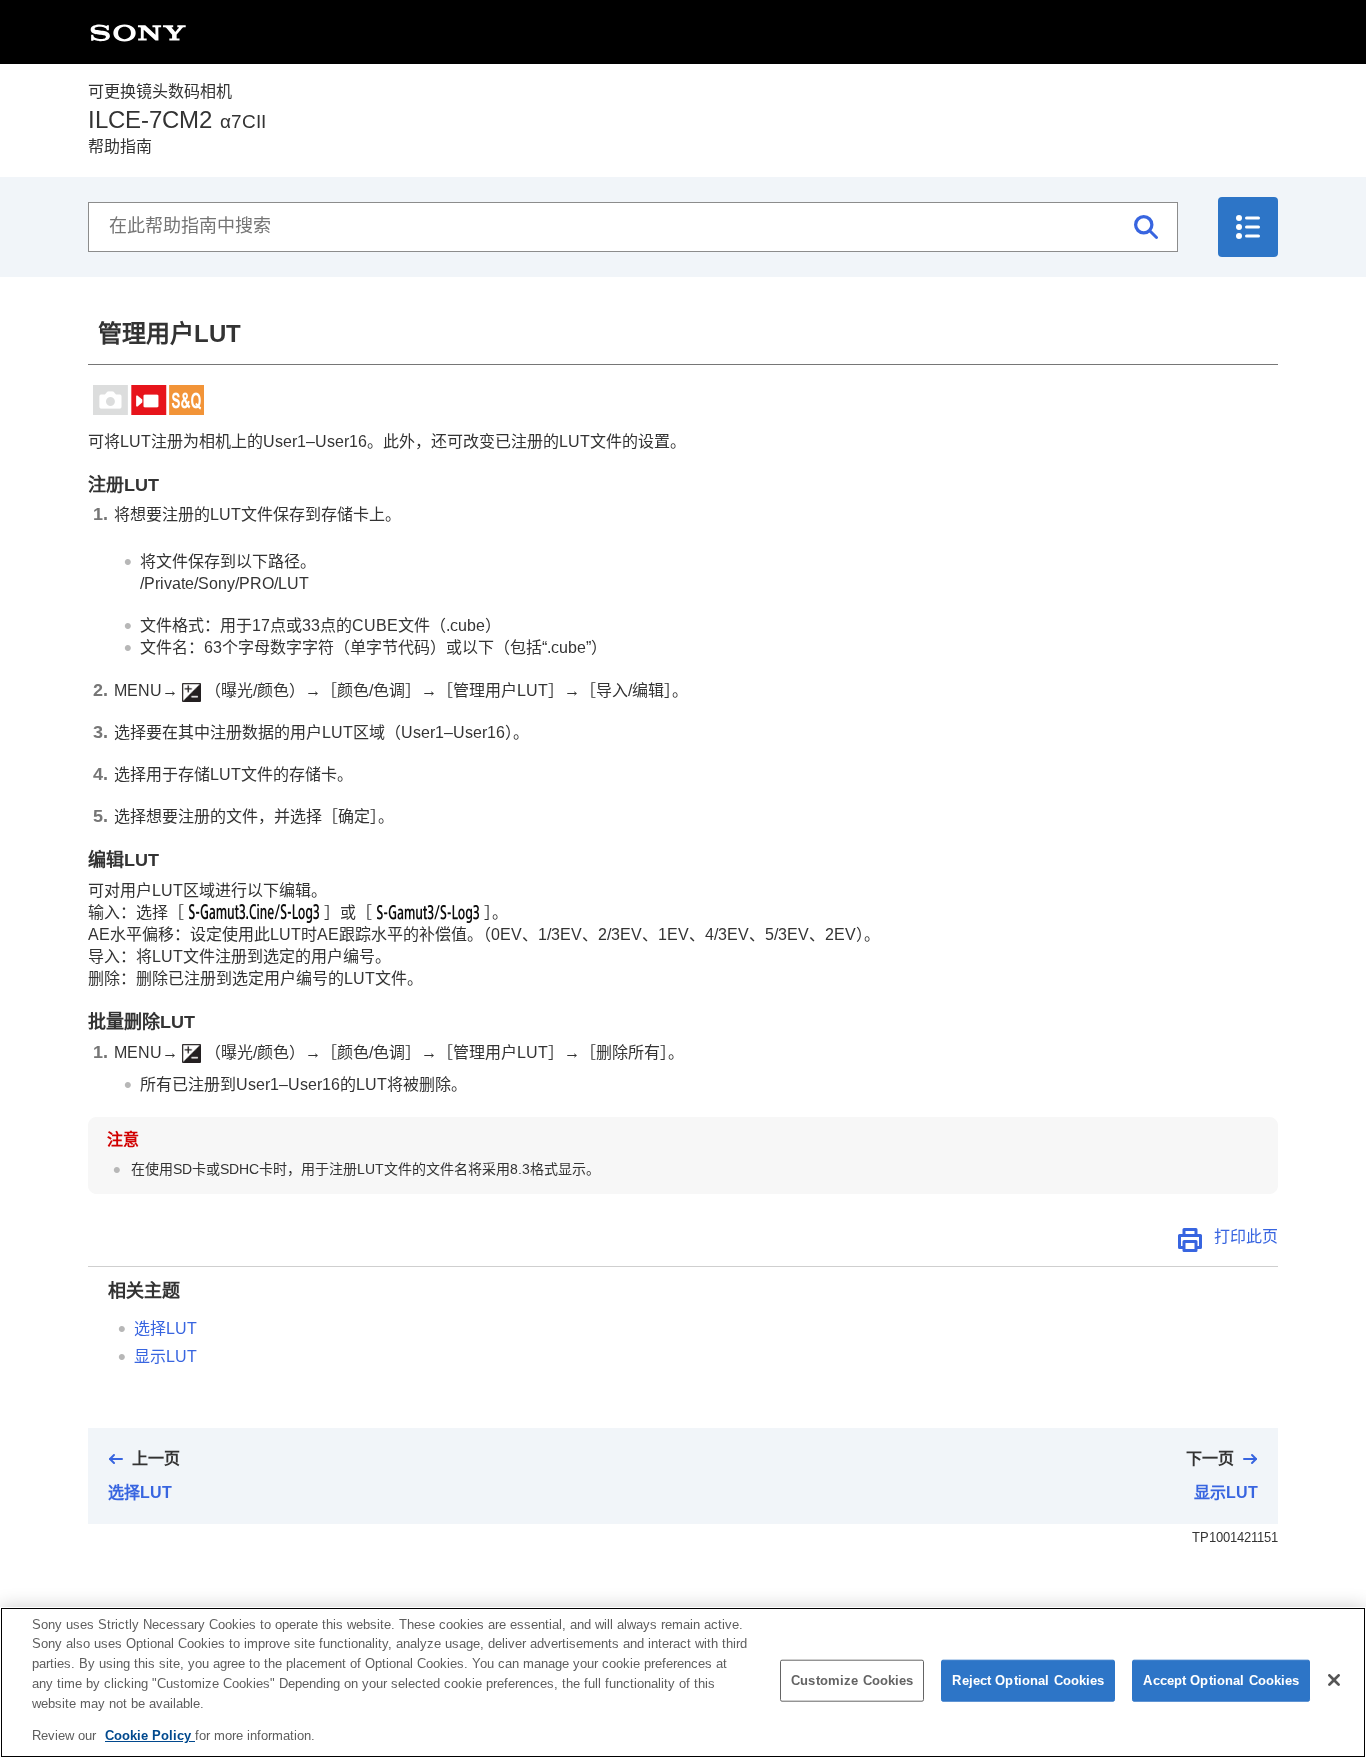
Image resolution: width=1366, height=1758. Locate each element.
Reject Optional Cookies (1028, 1680)
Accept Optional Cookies (1221, 1680)
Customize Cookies (852, 1680)
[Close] (1334, 1680)
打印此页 (1246, 1236)
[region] (683, 1682)
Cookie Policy (150, 1734)
